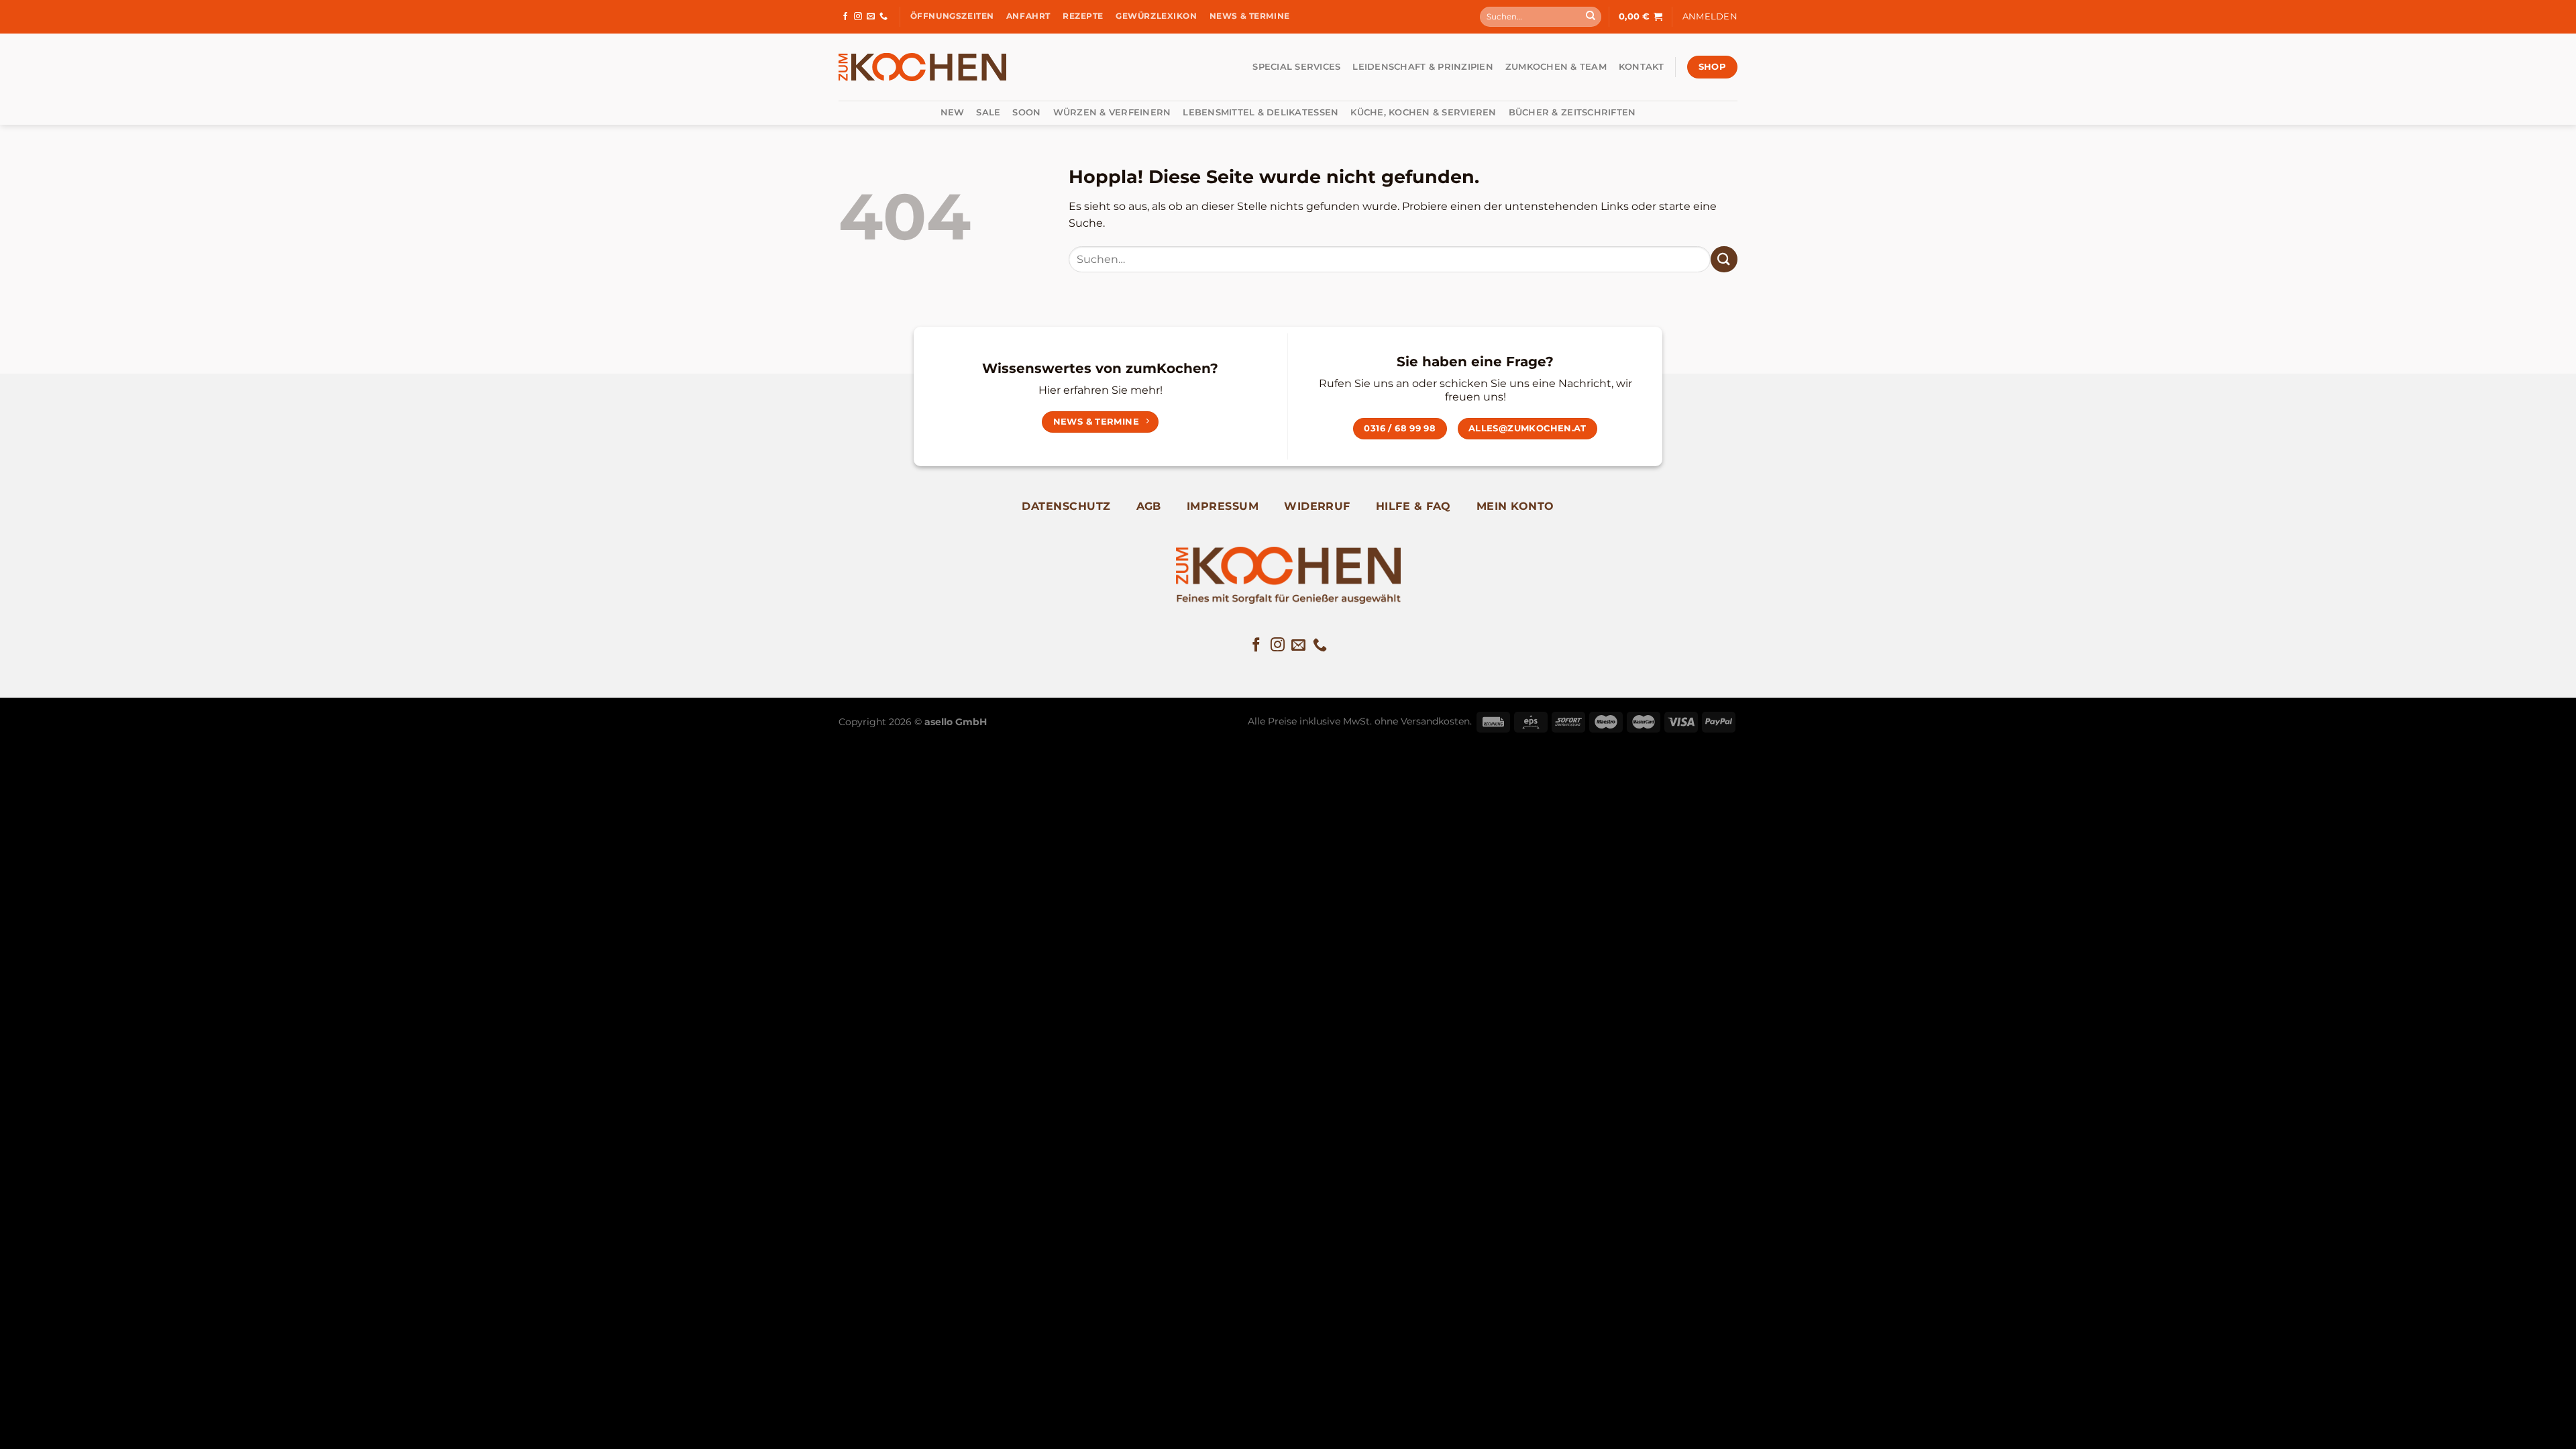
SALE (988, 112)
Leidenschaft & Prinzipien (1423, 67)
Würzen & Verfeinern (1112, 112)
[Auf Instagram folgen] (858, 17)
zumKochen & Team (1556, 67)
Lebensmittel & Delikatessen (1260, 112)
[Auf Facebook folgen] (845, 17)
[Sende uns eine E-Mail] (871, 17)
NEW (953, 112)
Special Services (1296, 67)
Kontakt (1642, 67)
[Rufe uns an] (883, 17)
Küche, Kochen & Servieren (1423, 112)
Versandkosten (1435, 721)
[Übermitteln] (1591, 17)
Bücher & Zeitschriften (1572, 112)
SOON (1026, 112)
